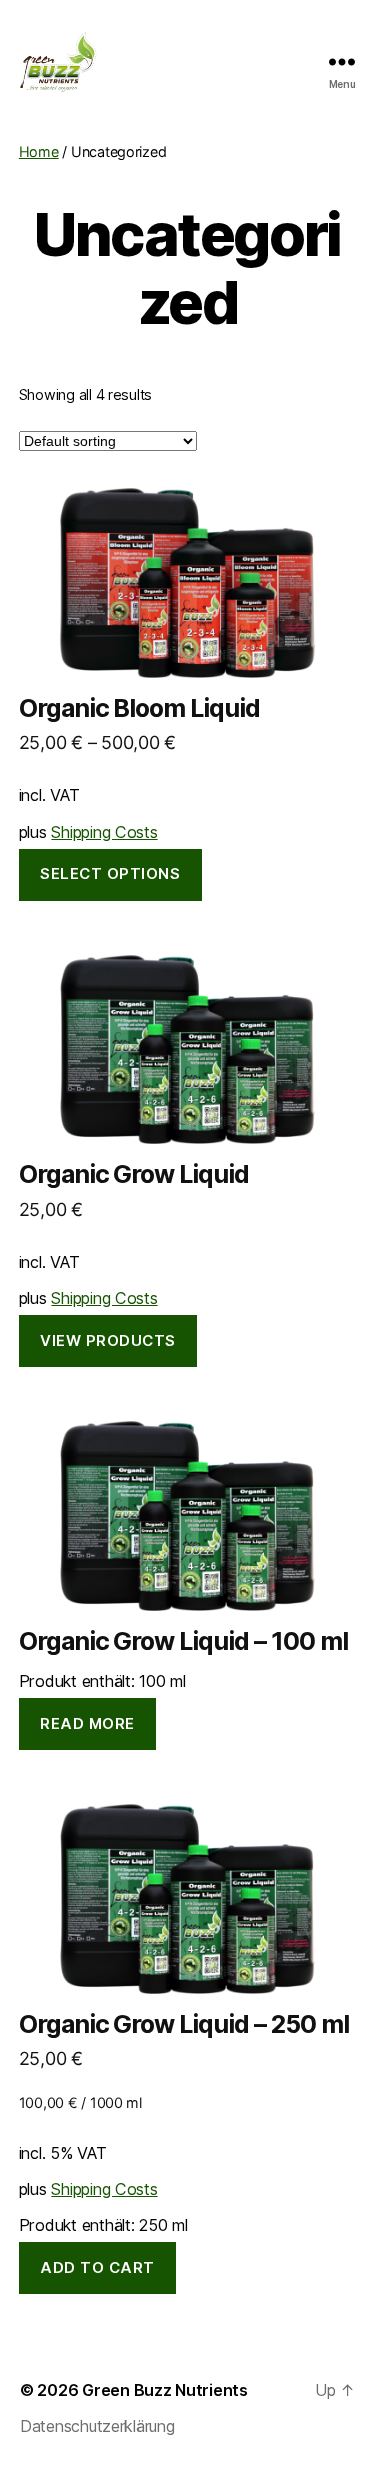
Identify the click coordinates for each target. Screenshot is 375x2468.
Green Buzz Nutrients (165, 2390)
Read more (87, 1723)
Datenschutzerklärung (97, 2426)
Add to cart (97, 2267)
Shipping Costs (104, 832)
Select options (110, 873)
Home (39, 151)
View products (108, 1340)
